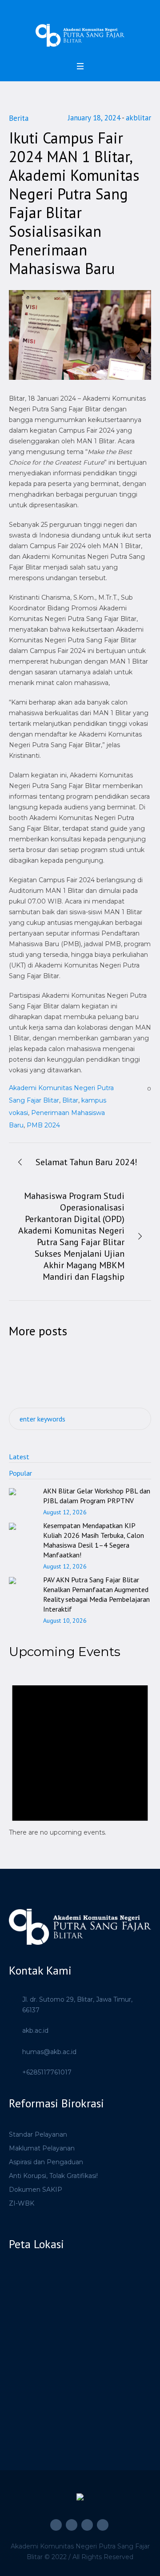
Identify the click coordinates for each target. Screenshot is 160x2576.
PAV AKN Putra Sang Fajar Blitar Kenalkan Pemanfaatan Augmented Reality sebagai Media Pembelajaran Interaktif (96, 1594)
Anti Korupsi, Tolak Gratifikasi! (53, 2176)
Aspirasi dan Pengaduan (46, 2162)
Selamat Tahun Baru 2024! (86, 1162)
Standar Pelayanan (38, 2134)
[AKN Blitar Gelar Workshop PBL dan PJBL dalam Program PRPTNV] (22, 1496)
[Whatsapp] (103, 2525)
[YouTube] (87, 2525)
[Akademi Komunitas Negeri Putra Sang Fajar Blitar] (80, 35)
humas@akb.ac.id (49, 2052)
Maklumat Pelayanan (42, 2148)
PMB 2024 (43, 1125)
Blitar (70, 1100)
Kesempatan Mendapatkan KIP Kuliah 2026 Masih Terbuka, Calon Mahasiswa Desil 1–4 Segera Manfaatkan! (94, 1540)
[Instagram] (72, 2525)
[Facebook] (56, 2525)
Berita (19, 118)
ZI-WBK (22, 2203)
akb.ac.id (35, 2031)
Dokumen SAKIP (36, 2190)
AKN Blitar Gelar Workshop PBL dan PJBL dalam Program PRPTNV (97, 1496)
